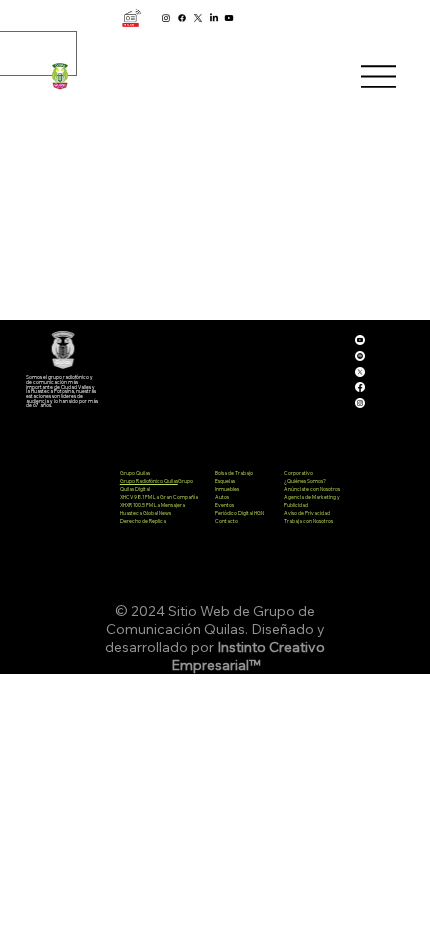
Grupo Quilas (135, 473)
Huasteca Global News (145, 513)
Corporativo (298, 473)
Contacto (226, 521)
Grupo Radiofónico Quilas (149, 481)
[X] (198, 18)
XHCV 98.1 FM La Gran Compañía (159, 497)
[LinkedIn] (214, 18)
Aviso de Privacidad (307, 513)
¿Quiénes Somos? (305, 481)
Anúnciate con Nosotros (312, 489)
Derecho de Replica (143, 521)
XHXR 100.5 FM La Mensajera (152, 505)
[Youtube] (229, 18)
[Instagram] (166, 18)
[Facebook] (182, 18)
